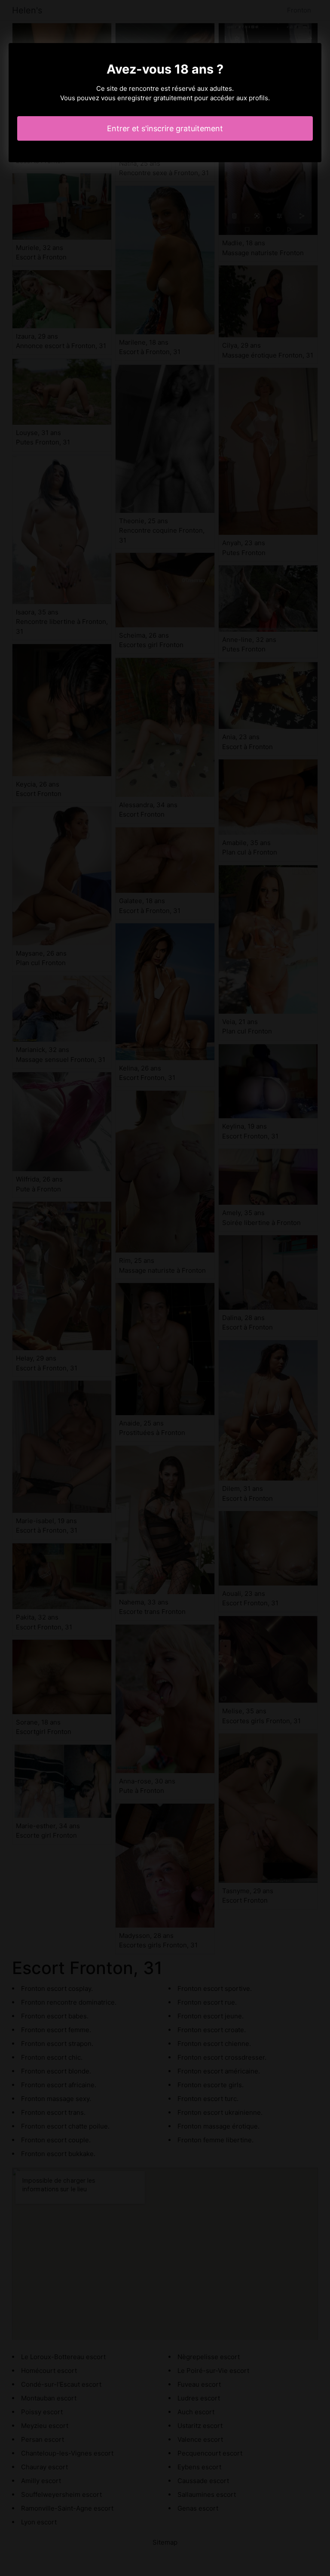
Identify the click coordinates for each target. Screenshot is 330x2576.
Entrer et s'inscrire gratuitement (165, 128)
